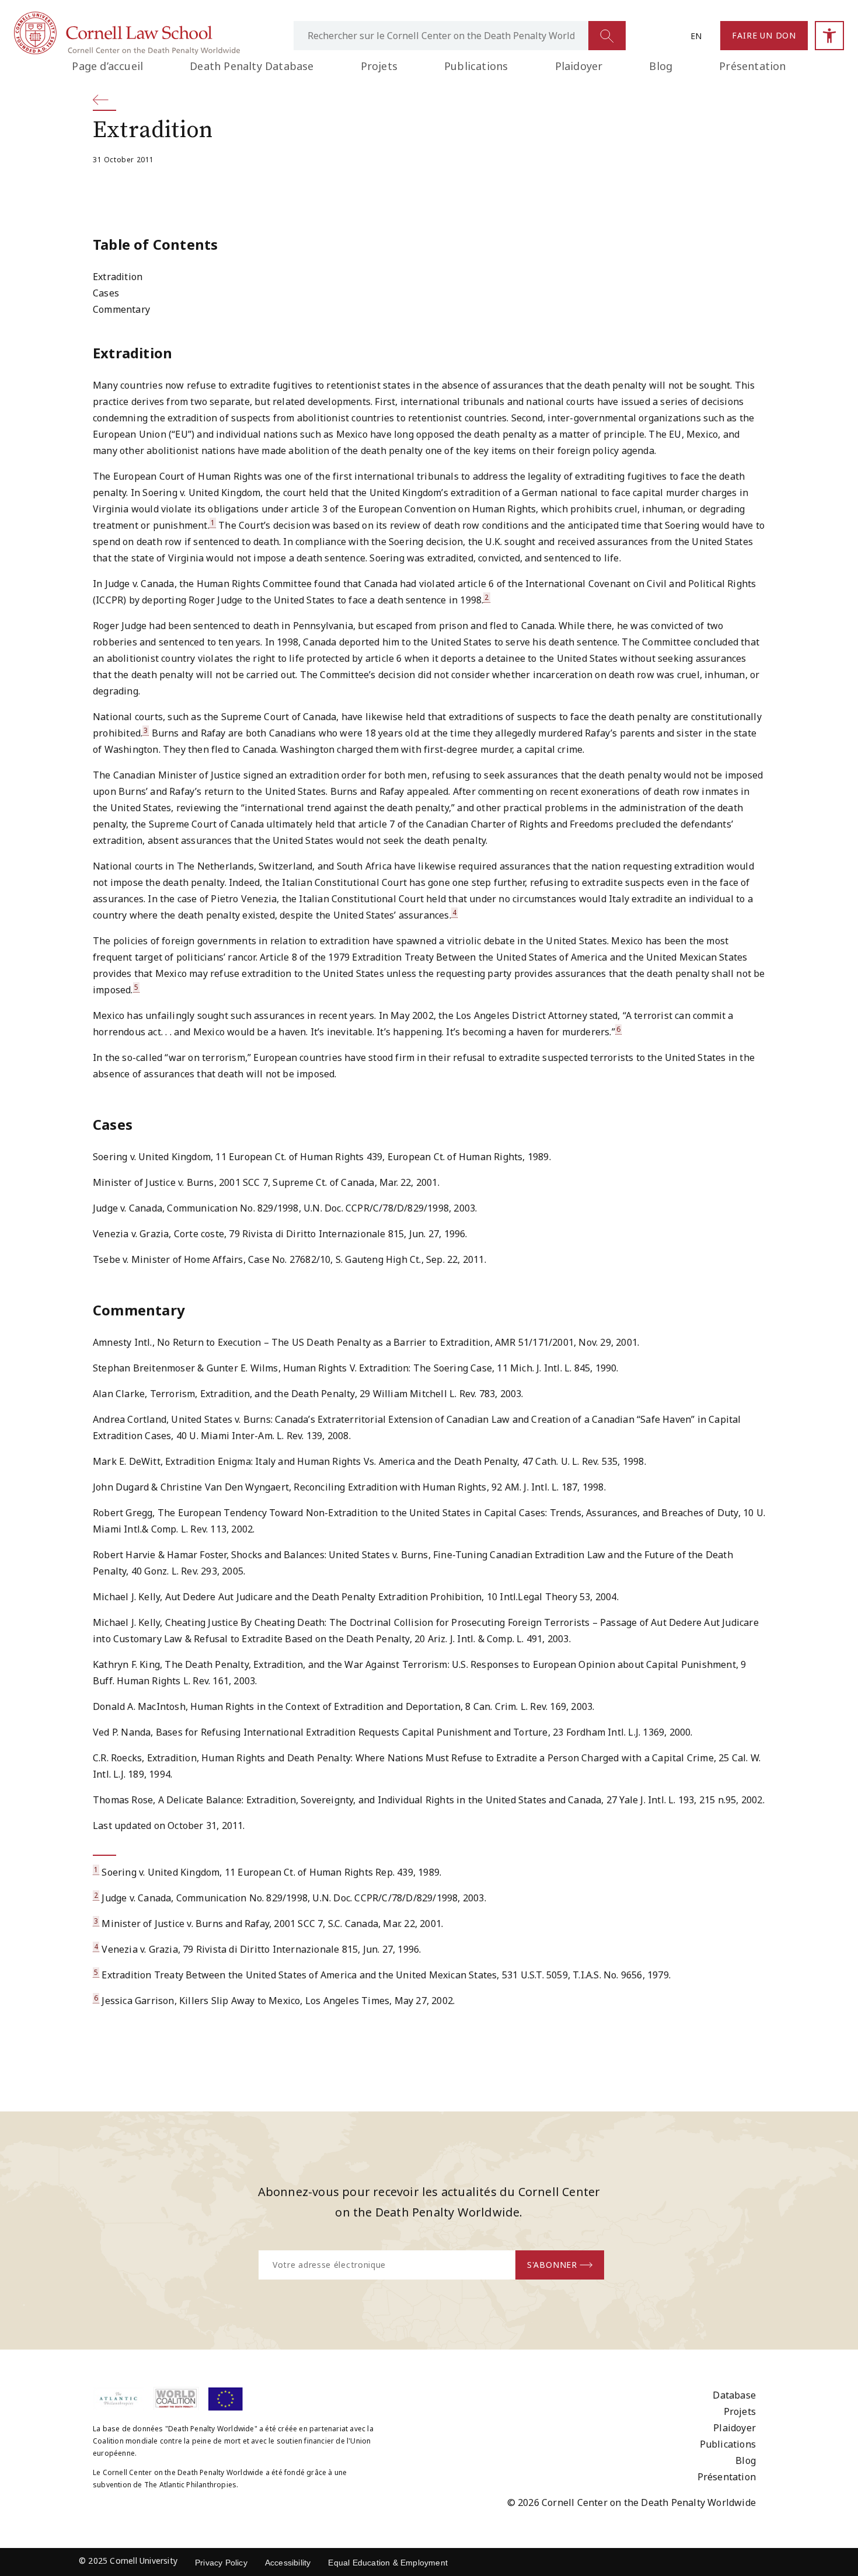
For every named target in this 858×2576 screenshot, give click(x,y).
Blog (661, 66)
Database (734, 2395)
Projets (379, 66)
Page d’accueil (107, 66)
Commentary (121, 309)
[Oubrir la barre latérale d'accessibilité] (829, 36)
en (696, 36)
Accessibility (288, 2563)
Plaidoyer (579, 66)
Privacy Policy (221, 2563)
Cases (106, 293)
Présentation (752, 66)
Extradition (118, 277)
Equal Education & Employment (388, 2563)
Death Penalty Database (252, 66)
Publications (476, 66)
